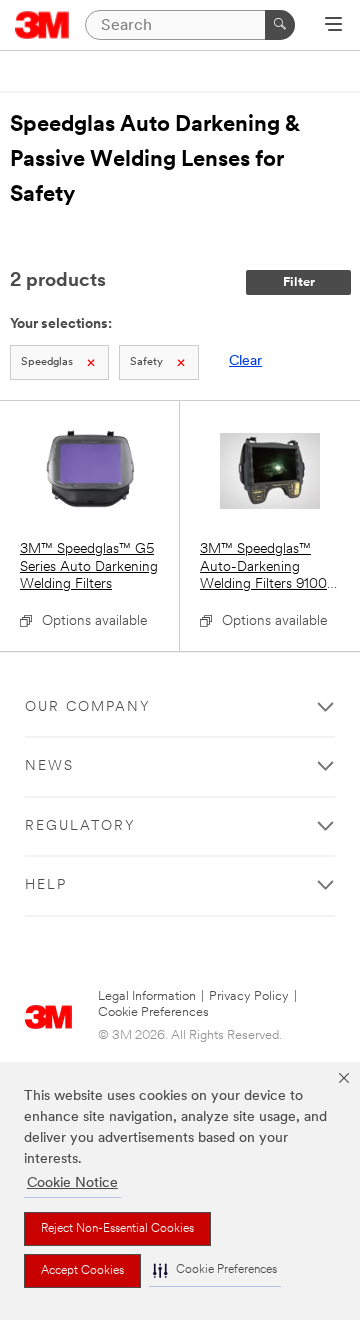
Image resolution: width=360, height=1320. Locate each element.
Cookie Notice (72, 1183)
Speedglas (47, 362)
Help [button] (46, 885)
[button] (215, 1270)
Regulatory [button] (80, 826)
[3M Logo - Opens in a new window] (42, 25)
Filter (299, 282)
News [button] (49, 766)
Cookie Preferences (153, 1012)
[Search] (280, 25)
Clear (245, 361)
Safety (146, 362)
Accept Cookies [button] (82, 1271)
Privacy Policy (249, 996)
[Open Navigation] (333, 26)
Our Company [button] (88, 707)
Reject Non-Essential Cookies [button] (117, 1229)
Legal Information (147, 996)
